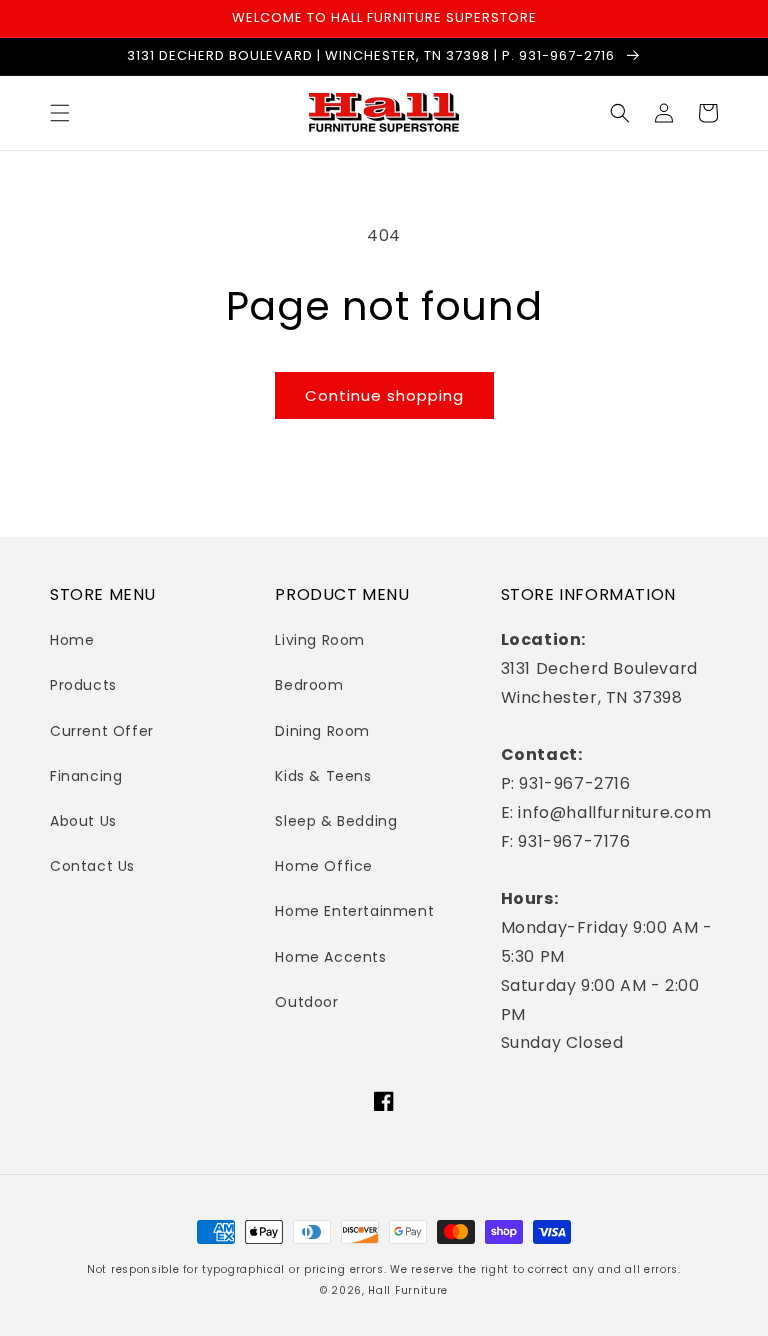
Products (83, 685)
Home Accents (330, 957)
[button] (60, 113)
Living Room (320, 640)
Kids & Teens (323, 776)
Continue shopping (384, 395)
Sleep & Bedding (336, 821)
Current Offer (102, 731)
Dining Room (322, 731)
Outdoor (306, 1002)
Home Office (324, 866)
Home (72, 640)
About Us (83, 821)
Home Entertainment (354, 911)
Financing (86, 776)
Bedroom (309, 685)
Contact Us (92, 866)
